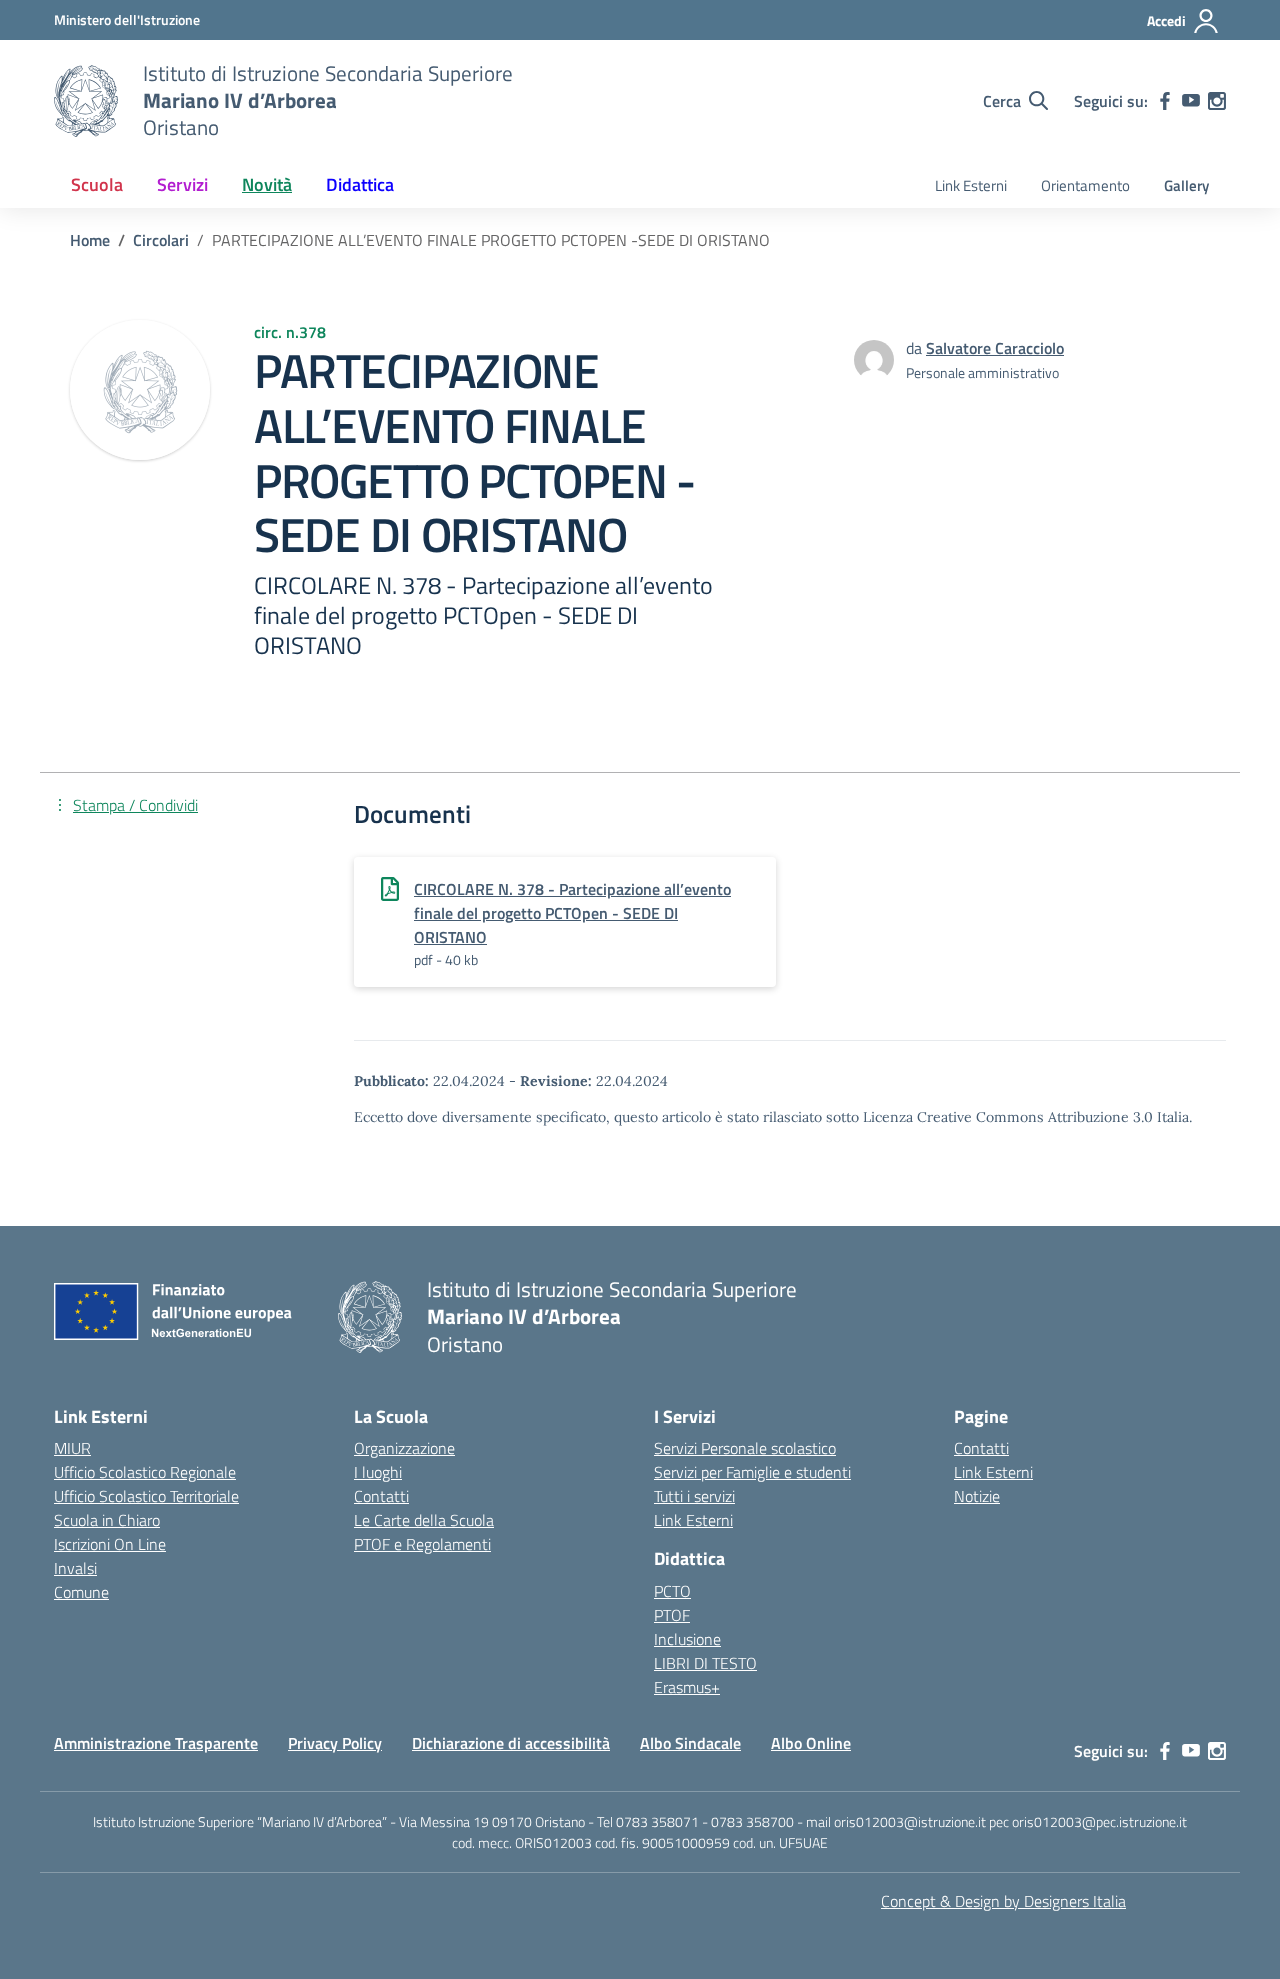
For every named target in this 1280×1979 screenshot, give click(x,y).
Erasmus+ (687, 1687)
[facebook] (1165, 101)
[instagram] (1217, 101)
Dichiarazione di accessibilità (511, 1743)
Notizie (977, 1496)
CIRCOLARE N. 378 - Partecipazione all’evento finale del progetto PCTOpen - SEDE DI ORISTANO (572, 913)
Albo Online (811, 1743)
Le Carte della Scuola (424, 1520)
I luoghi (378, 1472)
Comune (81, 1592)
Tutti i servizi (694, 1496)
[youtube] (1191, 101)
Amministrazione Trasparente (156, 1743)
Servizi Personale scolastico (745, 1448)
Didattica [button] (360, 184)
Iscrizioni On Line (110, 1544)
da (916, 348)
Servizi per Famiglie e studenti (752, 1472)
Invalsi (75, 1568)
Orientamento (1085, 185)
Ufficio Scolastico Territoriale (146, 1496)
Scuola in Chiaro (107, 1520)
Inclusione (687, 1639)
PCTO (672, 1591)
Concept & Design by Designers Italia (1003, 1901)
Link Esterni (971, 185)
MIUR (72, 1448)
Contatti (381, 1496)
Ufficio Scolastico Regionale (145, 1472)
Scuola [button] (97, 184)
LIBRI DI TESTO (705, 1663)
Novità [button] (267, 184)
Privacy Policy (335, 1743)
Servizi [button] (182, 184)
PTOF (672, 1615)
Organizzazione (404, 1448)
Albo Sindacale (690, 1743)
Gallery (1186, 185)
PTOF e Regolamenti (422, 1544)
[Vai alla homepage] (86, 101)
